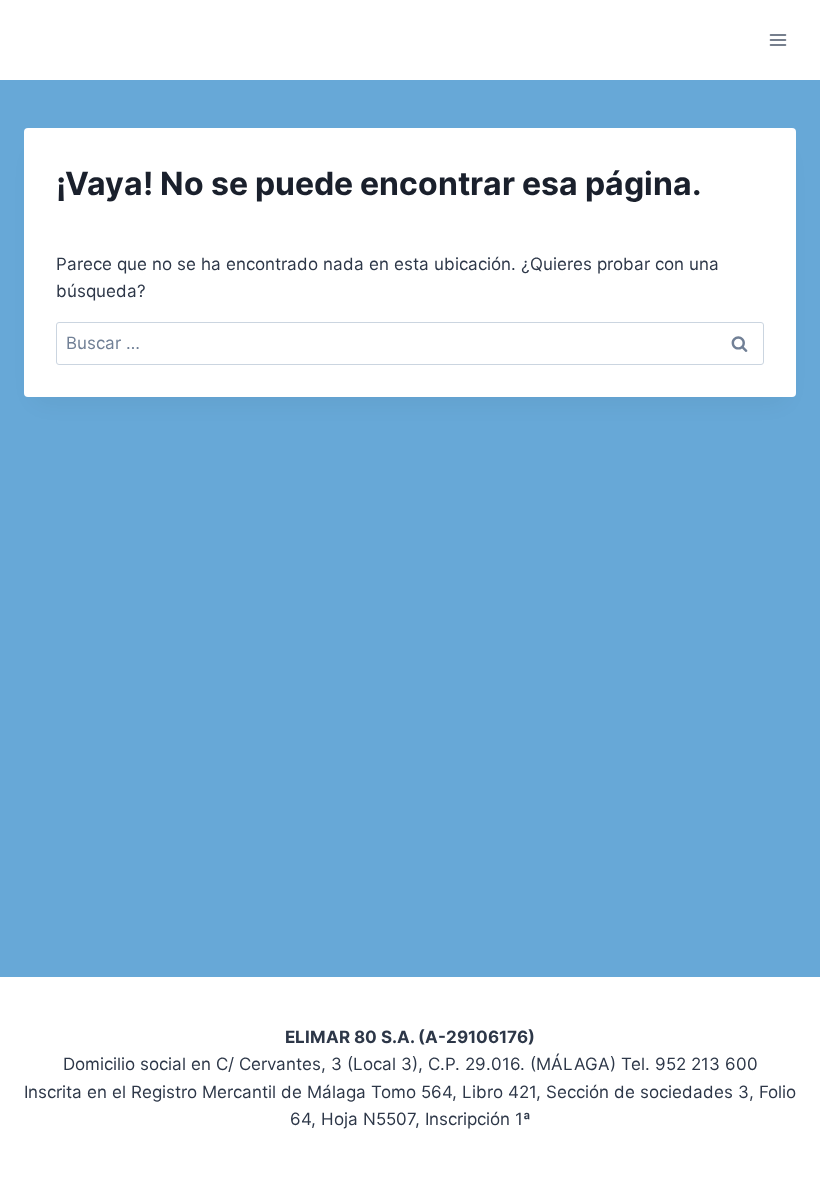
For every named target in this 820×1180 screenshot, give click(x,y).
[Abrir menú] (777, 39)
